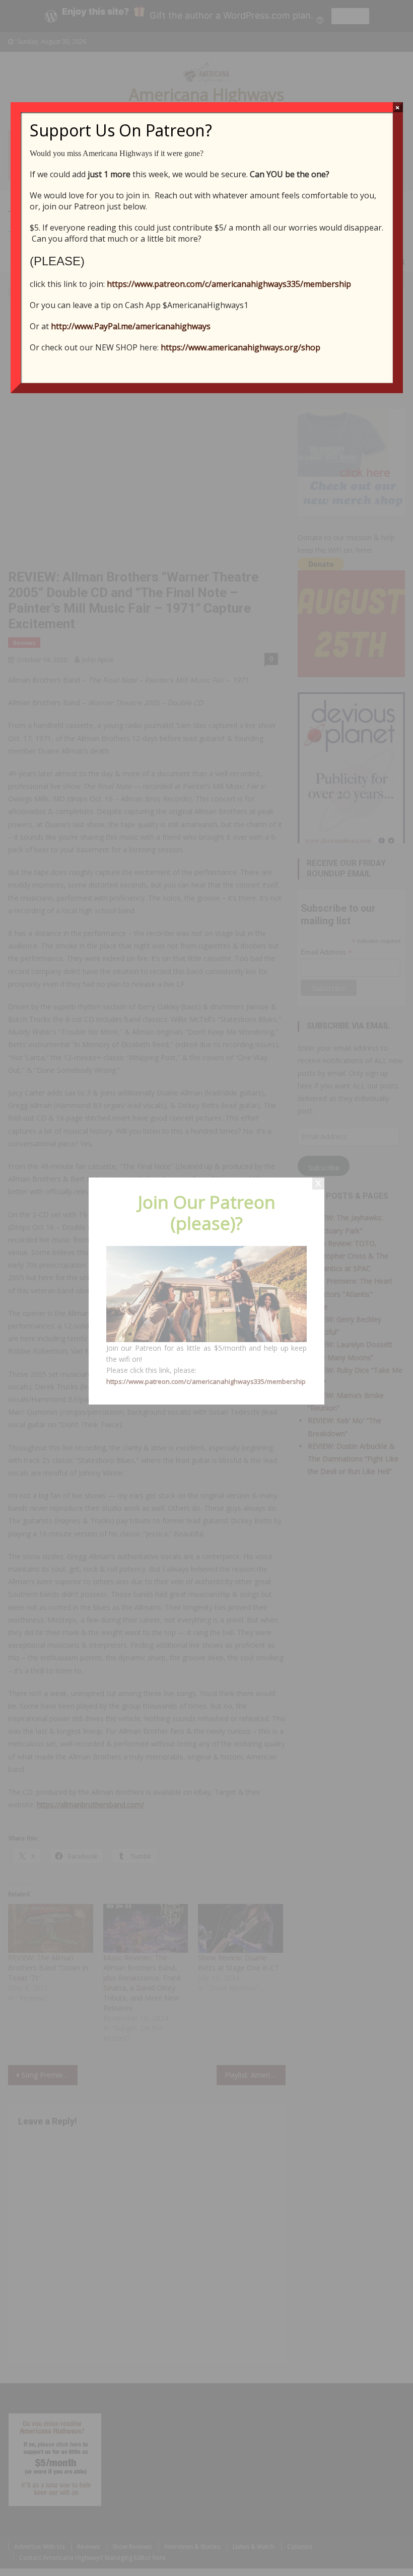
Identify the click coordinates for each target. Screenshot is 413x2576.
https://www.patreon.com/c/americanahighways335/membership (229, 284)
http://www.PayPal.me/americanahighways (131, 326)
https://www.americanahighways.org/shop (240, 347)
